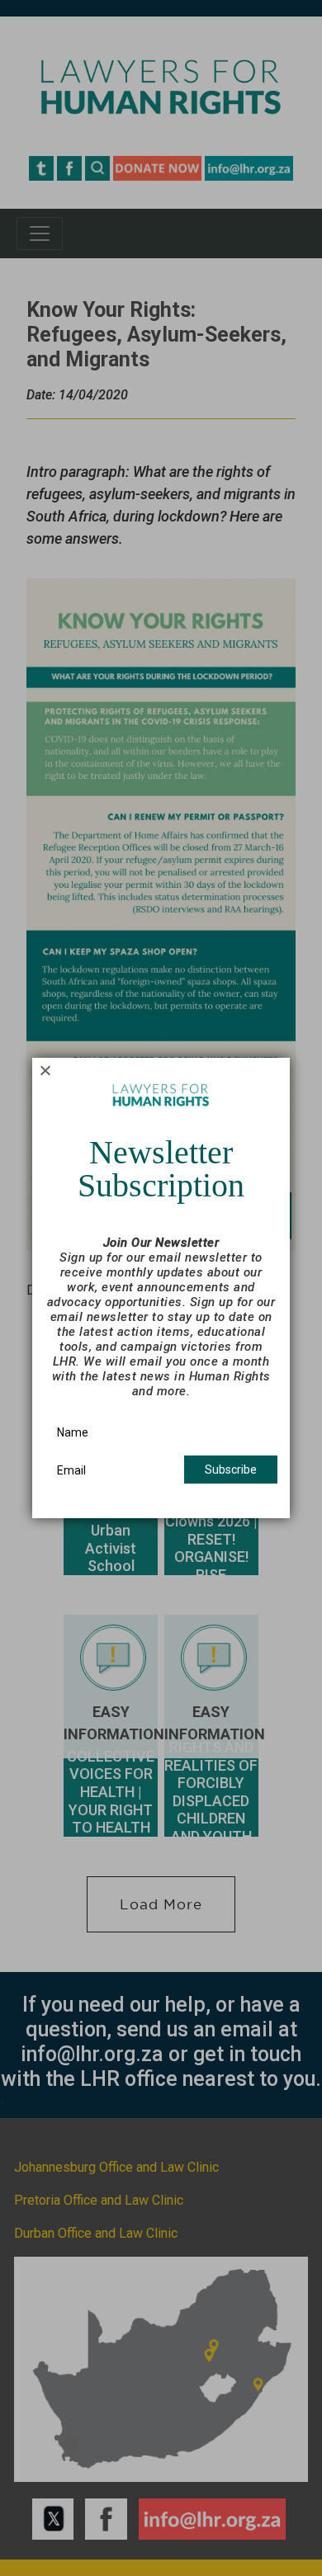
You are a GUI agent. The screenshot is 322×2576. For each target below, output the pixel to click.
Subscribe (231, 1470)
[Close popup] (45, 1071)
